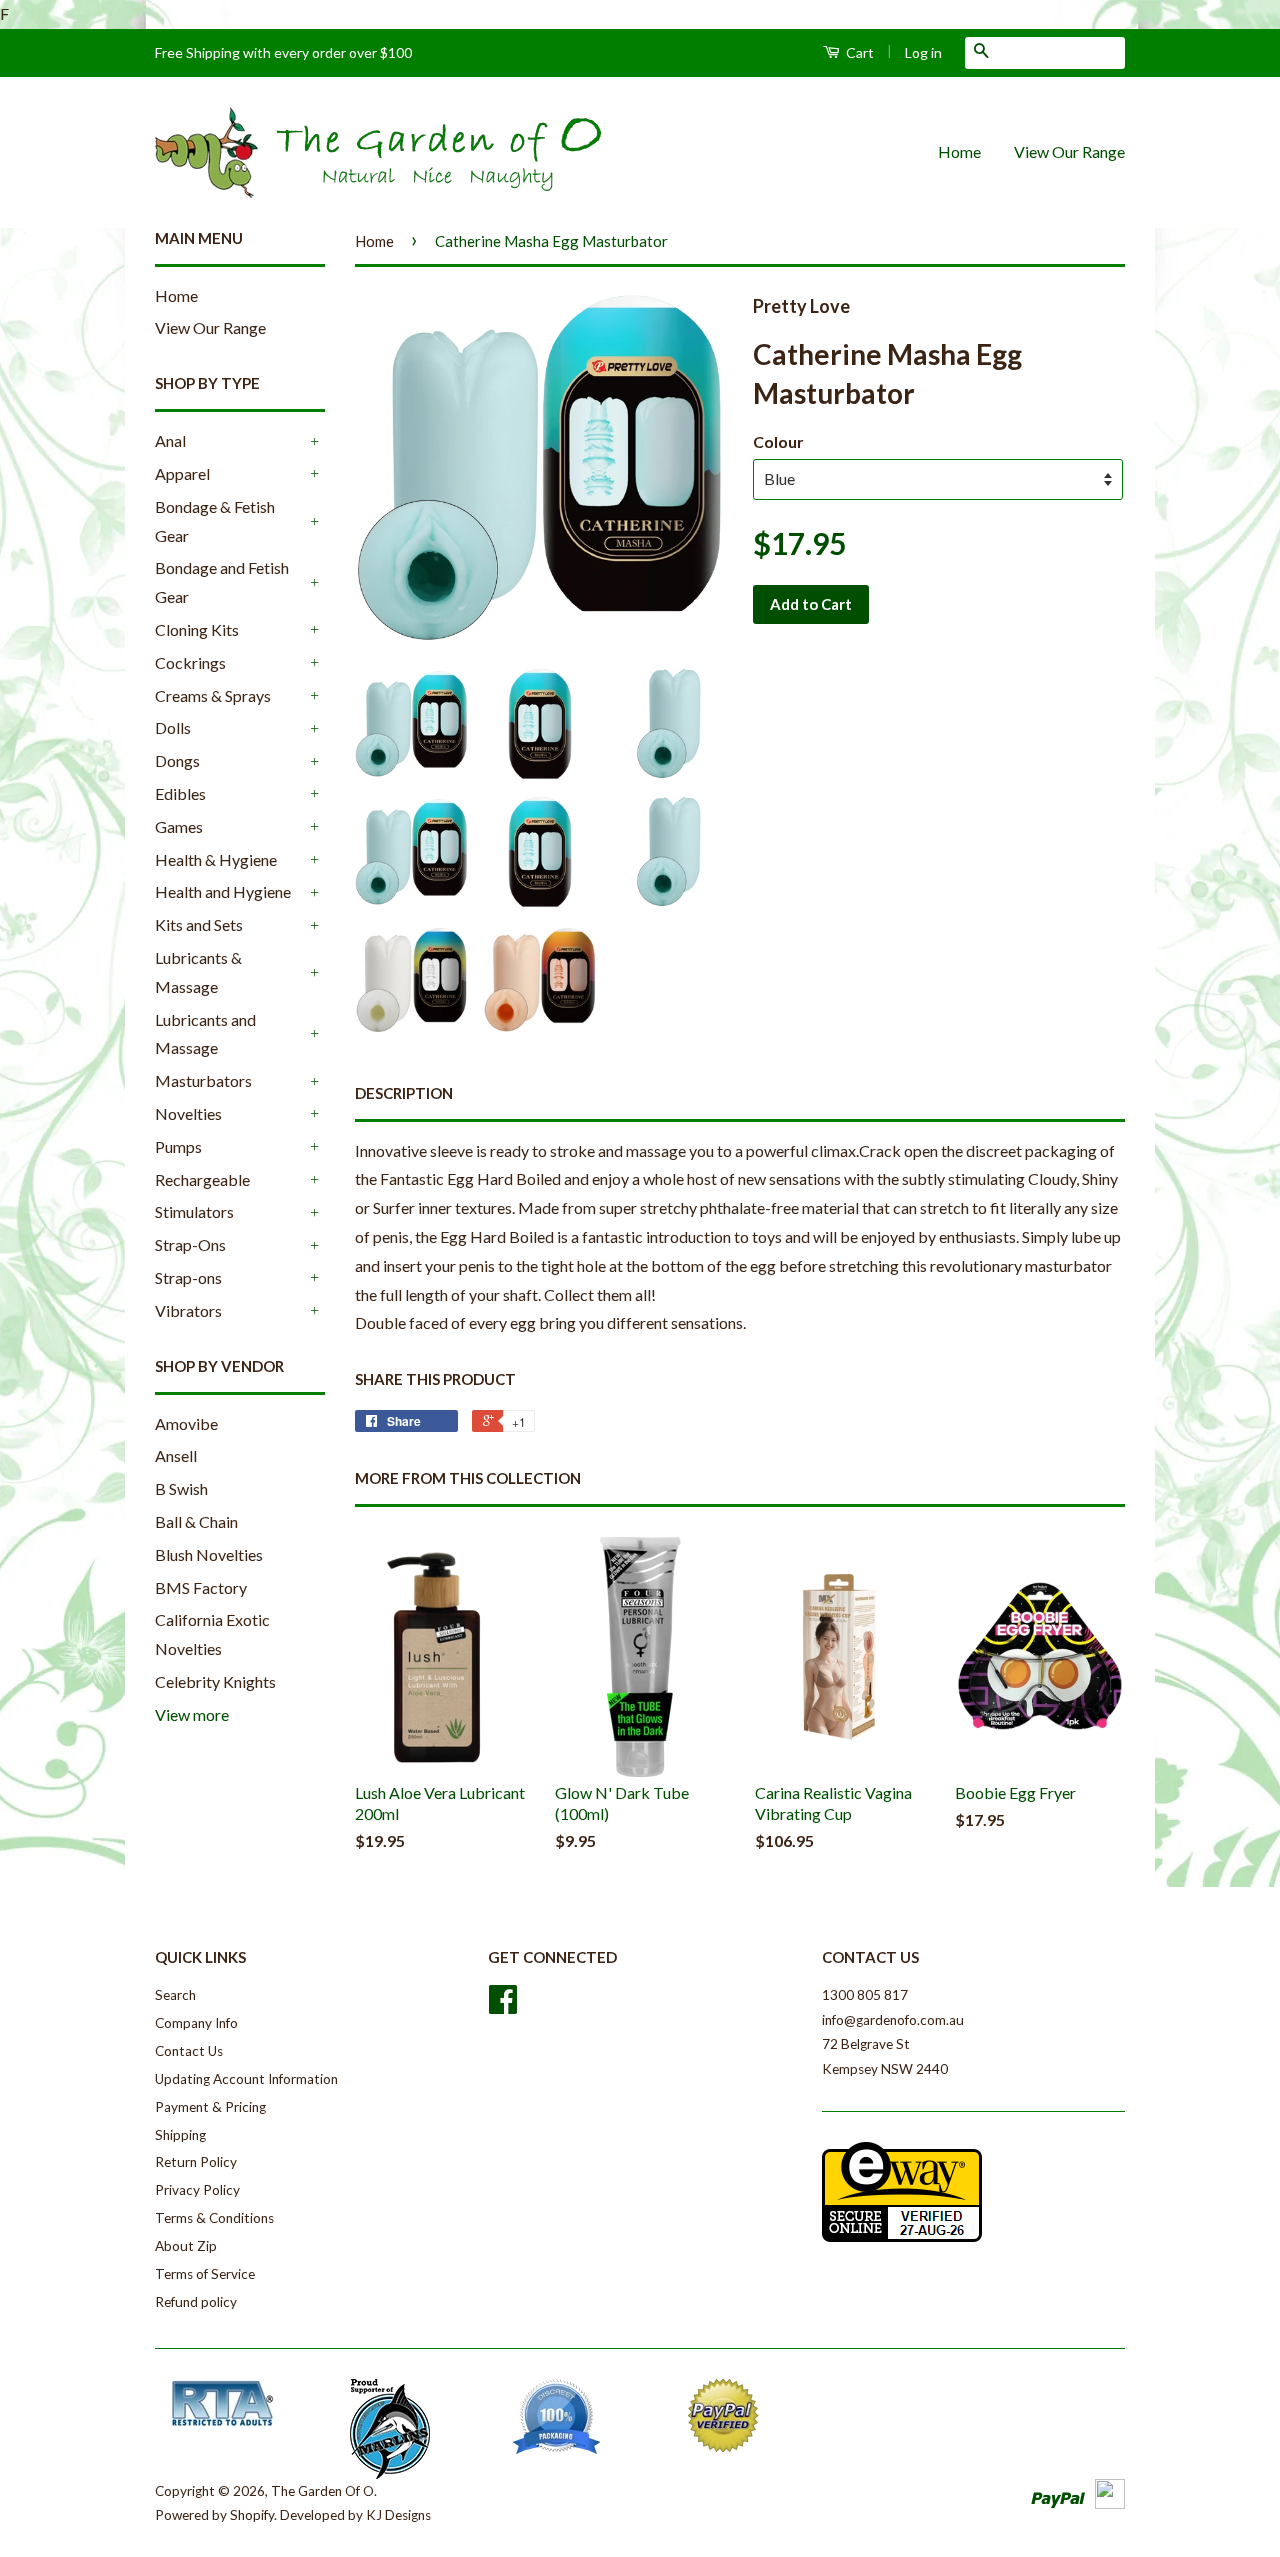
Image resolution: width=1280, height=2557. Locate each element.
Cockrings (190, 662)
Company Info (196, 2023)
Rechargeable (202, 1179)
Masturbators (203, 1080)
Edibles (180, 793)
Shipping (180, 2135)
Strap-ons (188, 1277)
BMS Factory (201, 1587)
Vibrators (188, 1310)
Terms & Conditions (214, 2218)
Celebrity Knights (215, 1681)
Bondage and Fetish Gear (222, 582)
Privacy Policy (197, 2190)
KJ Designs (398, 2515)
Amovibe (186, 1423)
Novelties (188, 1113)
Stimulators (194, 1211)
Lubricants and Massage (205, 1034)
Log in (923, 52)
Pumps (178, 1146)
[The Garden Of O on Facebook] (503, 2006)
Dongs (177, 760)
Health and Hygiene (223, 891)
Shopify (252, 2515)
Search (175, 1995)
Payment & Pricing (210, 2107)
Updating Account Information (246, 2079)
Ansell (176, 1455)
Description (404, 1093)
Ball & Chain (196, 1521)
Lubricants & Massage (198, 972)
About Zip (186, 2246)
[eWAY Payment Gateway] (902, 2237)
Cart (858, 52)
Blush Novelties (209, 1554)
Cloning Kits (197, 629)
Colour (778, 441)
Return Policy (196, 2162)
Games (179, 826)
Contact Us (189, 2051)
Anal (170, 440)
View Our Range (1069, 151)
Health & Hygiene (216, 859)
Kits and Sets (199, 924)
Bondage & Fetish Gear (215, 521)
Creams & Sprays (213, 695)
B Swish (181, 1488)
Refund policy (196, 2302)
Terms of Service (205, 2274)
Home (959, 151)
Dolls (173, 727)
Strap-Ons (190, 1244)
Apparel (182, 473)
